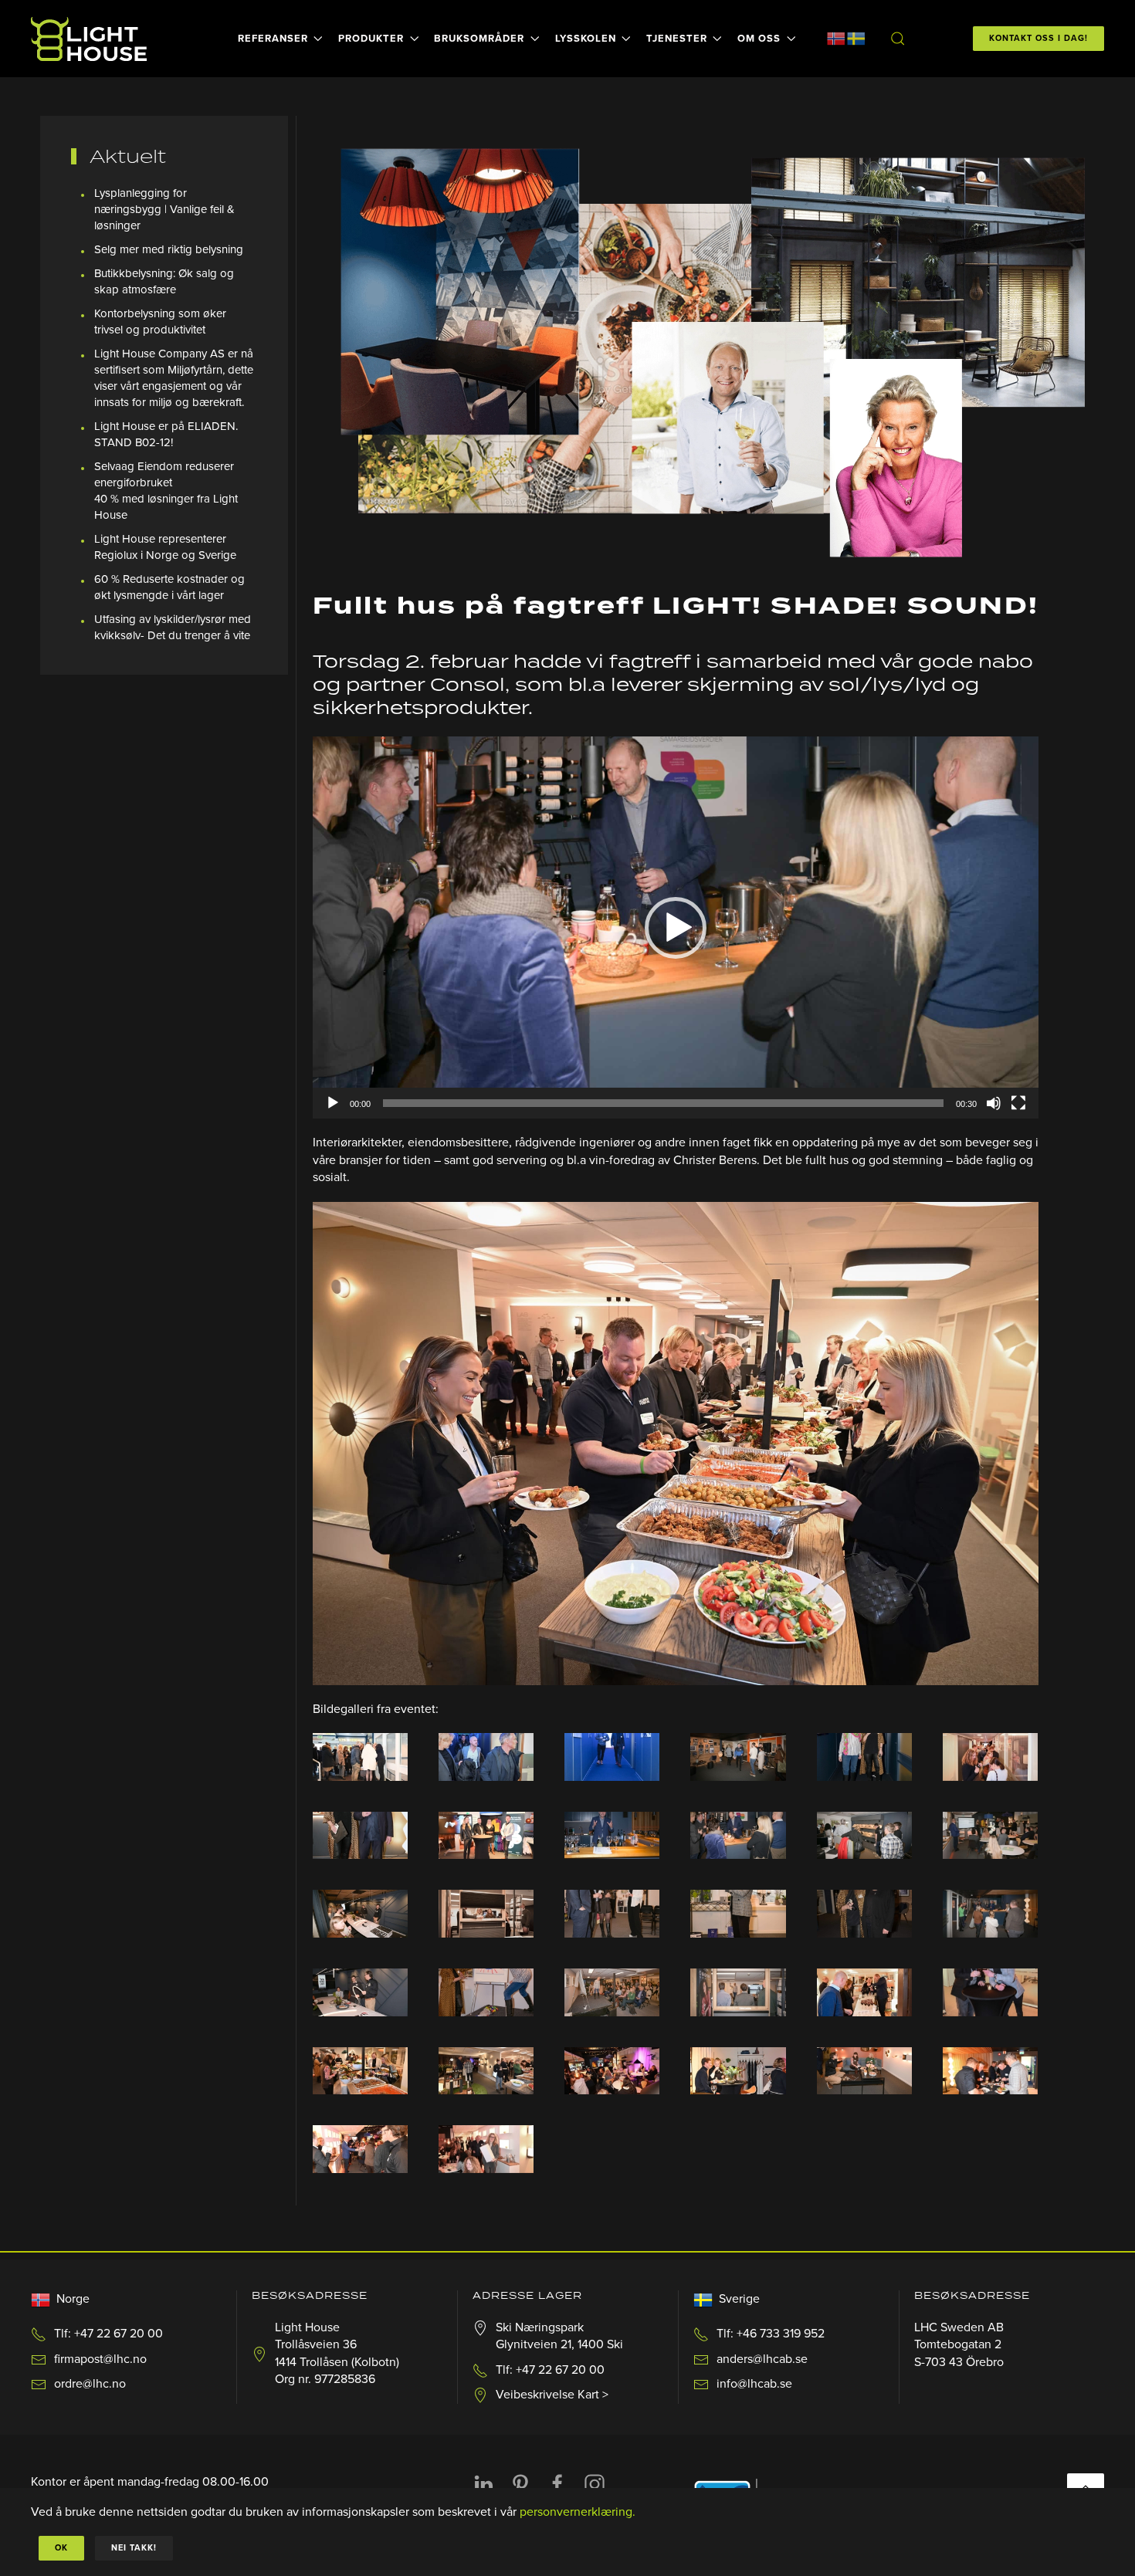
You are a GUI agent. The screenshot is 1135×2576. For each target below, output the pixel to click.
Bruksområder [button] (479, 39)
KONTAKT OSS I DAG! (1038, 38)
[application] (676, 927)
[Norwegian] (836, 38)
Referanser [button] (273, 39)
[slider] (663, 1103)
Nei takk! (134, 2548)
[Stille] (994, 1103)
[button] (897, 39)
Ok (61, 2548)
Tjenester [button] (677, 39)
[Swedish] (856, 38)
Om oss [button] (759, 39)
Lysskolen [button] (586, 39)
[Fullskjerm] (1018, 1103)
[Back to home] (91, 39)
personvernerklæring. (578, 2512)
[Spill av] (333, 1103)
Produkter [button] (371, 39)
